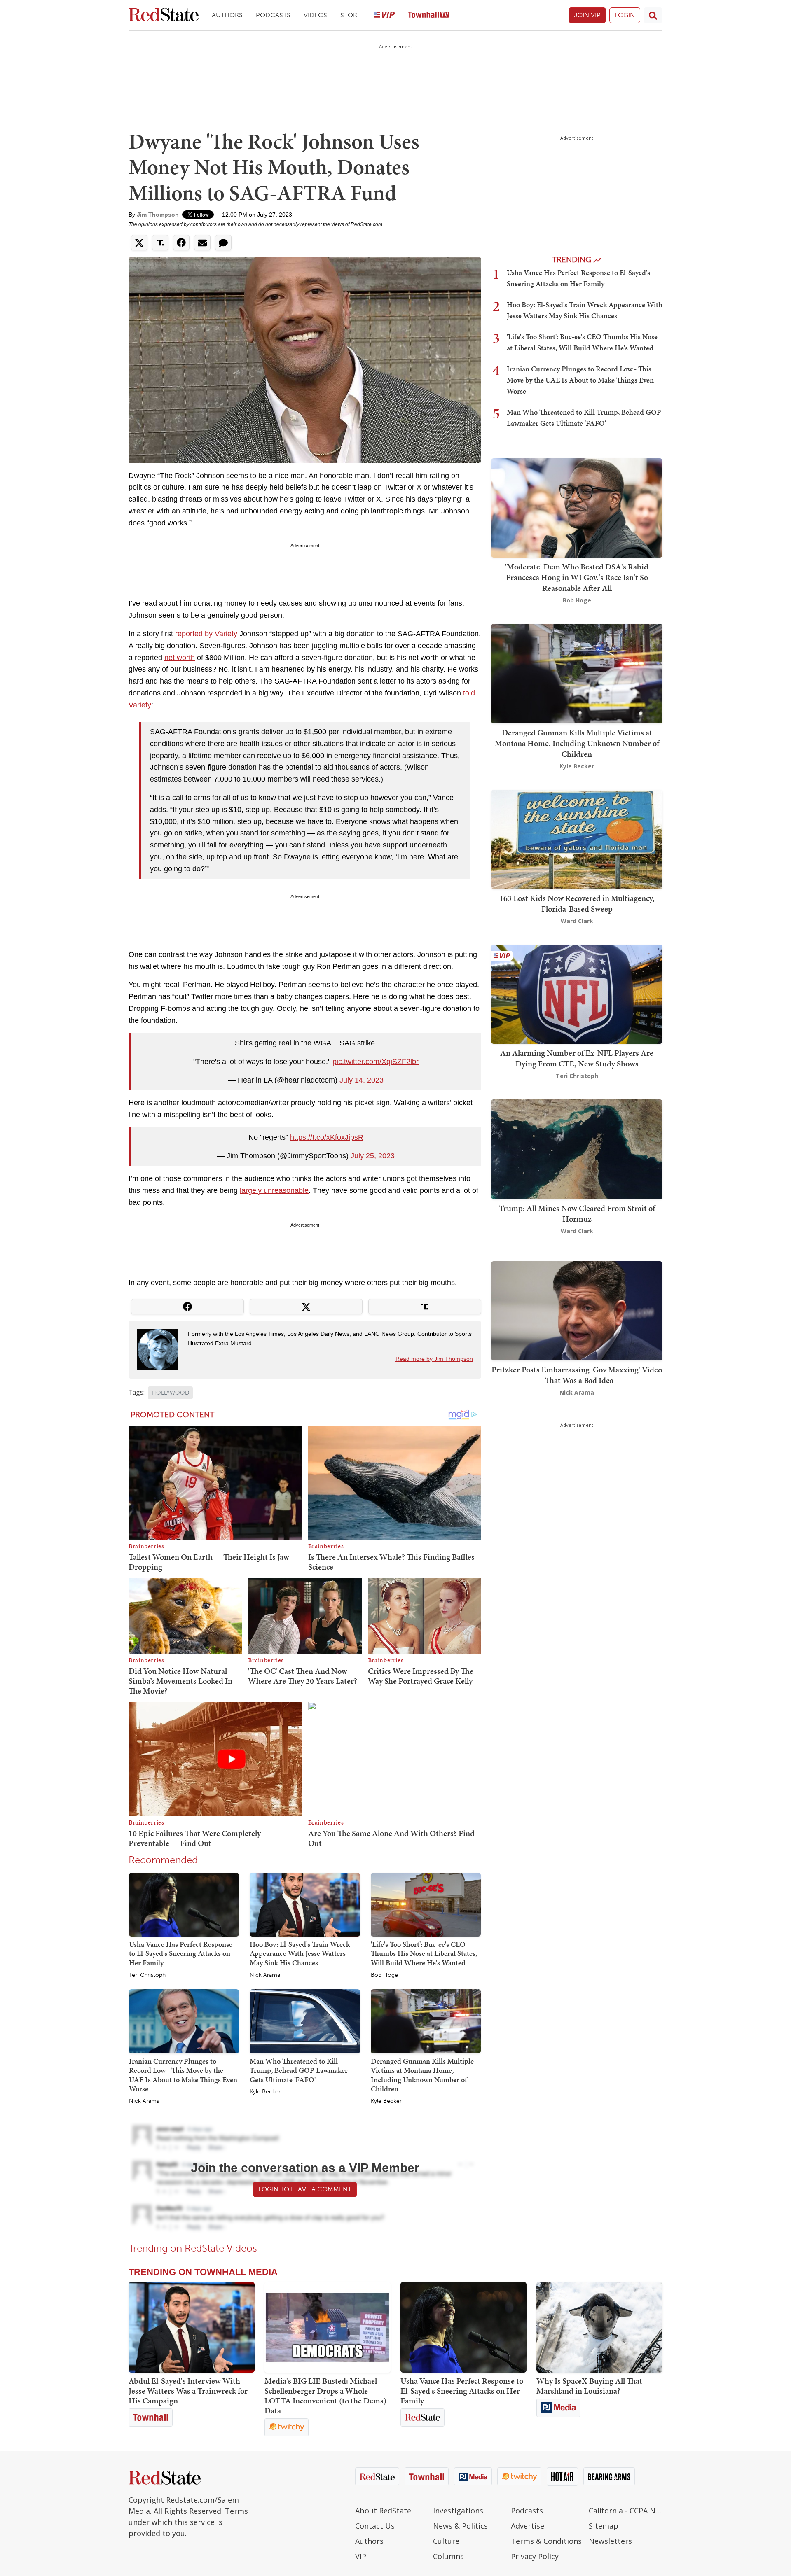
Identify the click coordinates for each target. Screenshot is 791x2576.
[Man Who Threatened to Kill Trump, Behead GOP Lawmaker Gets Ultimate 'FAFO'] (305, 2021)
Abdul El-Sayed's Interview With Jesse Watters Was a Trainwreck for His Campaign (188, 2391)
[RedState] (164, 15)
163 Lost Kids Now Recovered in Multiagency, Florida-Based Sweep (577, 903)
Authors (227, 15)
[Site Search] (653, 15)
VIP (361, 2556)
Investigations (458, 2511)
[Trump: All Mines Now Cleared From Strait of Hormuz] (577, 1149)
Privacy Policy (535, 2556)
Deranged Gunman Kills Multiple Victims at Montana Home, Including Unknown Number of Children (422, 2075)
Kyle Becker (265, 2092)
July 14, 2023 (362, 1080)
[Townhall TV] (428, 15)
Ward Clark (577, 921)
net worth (180, 658)
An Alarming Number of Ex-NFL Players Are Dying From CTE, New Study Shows (577, 1058)
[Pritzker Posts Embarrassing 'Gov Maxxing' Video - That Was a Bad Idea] (577, 1310)
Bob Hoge (384, 1975)
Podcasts (273, 15)
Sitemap (604, 2526)
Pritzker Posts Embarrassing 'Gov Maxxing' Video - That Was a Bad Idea (577, 1375)
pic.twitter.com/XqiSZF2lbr (376, 1062)
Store (351, 15)
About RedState (383, 2511)
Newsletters (610, 2541)
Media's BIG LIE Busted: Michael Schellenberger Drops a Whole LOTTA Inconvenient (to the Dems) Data (325, 2396)
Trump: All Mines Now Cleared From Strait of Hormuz (577, 1213)
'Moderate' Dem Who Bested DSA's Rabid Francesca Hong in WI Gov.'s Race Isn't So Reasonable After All (577, 577)
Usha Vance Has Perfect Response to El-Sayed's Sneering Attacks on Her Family (181, 1953)
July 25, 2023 (373, 1156)
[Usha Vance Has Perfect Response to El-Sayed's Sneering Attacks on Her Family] (184, 1904)
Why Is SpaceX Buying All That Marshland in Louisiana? (589, 2386)
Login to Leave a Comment (305, 2189)
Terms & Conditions (546, 2541)
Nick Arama (265, 1975)
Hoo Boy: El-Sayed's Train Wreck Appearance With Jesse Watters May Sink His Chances (300, 1953)
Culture (446, 2541)
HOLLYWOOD (170, 1393)
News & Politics (460, 2526)
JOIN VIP (587, 15)
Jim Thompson (158, 215)
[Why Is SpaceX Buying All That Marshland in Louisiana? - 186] (599, 2327)
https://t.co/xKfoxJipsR (327, 1137)
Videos (315, 15)
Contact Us (375, 2526)
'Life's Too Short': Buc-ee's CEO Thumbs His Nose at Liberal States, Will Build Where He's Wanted (424, 1953)
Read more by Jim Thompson (434, 1359)
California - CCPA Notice (626, 2511)
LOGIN (625, 15)
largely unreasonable (274, 1190)
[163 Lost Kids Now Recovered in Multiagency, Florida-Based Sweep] (577, 839)
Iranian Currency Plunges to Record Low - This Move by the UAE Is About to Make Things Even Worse (183, 2075)
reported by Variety (206, 634)
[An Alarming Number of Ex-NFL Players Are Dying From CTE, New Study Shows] (577, 993)
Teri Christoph (147, 1975)
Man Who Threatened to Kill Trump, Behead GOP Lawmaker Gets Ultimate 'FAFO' (299, 2070)
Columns (448, 2556)
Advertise (528, 2526)
